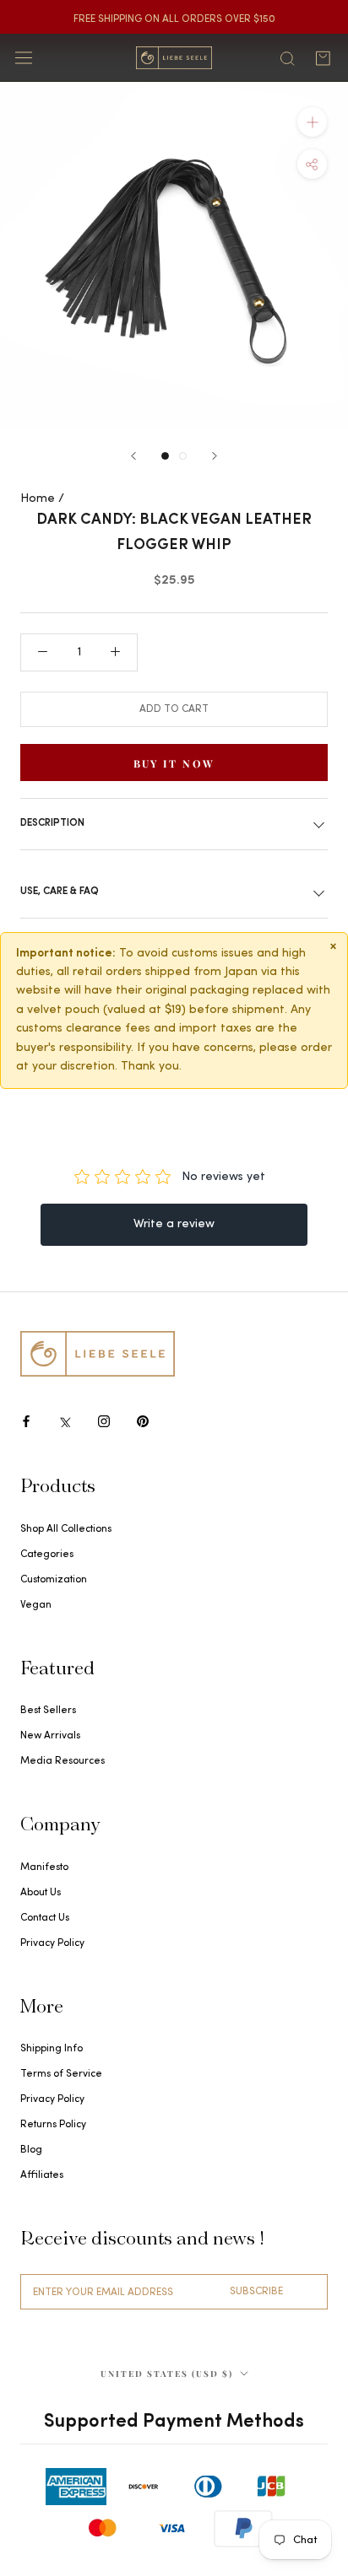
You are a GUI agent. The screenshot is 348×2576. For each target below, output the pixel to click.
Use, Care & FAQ (60, 892)
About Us (41, 1893)
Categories (47, 1555)
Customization (54, 1580)
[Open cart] (323, 58)
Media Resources (63, 1761)
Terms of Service (61, 2074)
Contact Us (45, 1918)
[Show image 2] (183, 456)
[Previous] (133, 456)
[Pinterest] (143, 1421)
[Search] (287, 57)
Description (52, 823)
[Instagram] (104, 1421)
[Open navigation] (24, 58)
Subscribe (256, 2292)
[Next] (215, 456)
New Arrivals (50, 1736)
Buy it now (174, 763)
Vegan (36, 1605)
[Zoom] (312, 122)
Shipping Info (52, 2049)
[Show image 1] (165, 456)
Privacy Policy (52, 1943)
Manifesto (44, 1867)
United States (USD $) (167, 2374)
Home (38, 499)
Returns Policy (53, 2125)
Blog (31, 2150)
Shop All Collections (66, 1529)
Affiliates (42, 2175)
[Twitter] (65, 1421)
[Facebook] (26, 1421)
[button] (312, 164)
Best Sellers (48, 1711)
